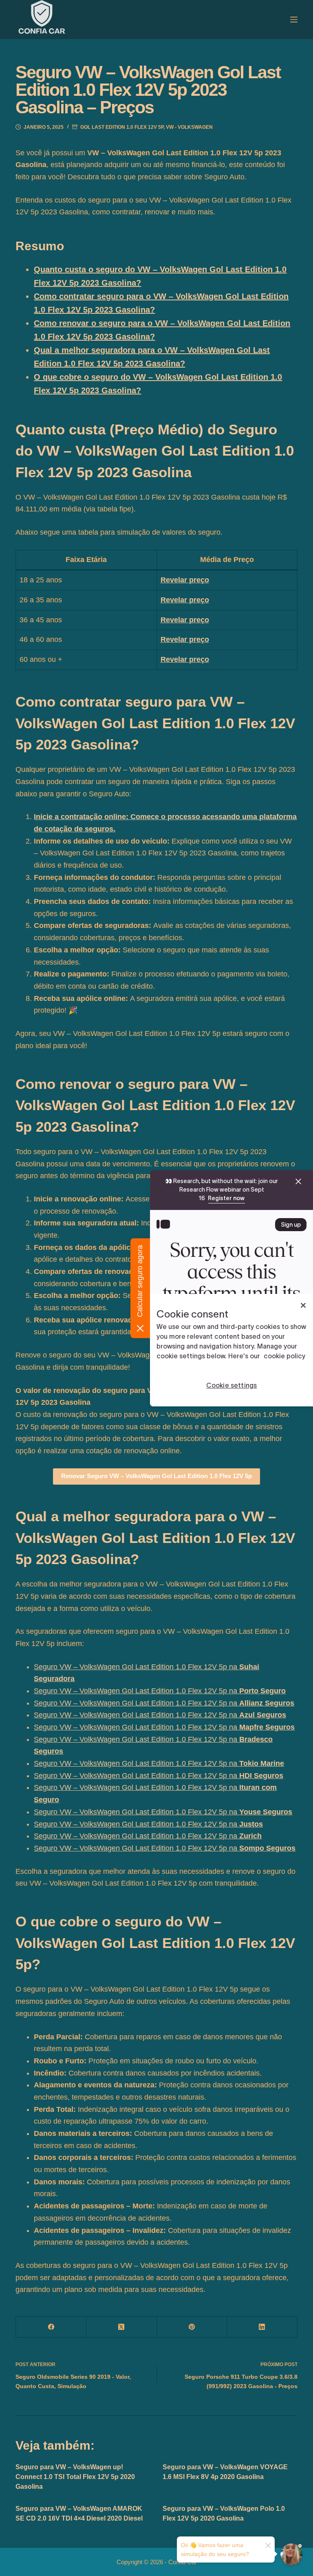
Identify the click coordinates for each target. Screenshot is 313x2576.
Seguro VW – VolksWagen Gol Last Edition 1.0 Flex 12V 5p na (160, 1691)
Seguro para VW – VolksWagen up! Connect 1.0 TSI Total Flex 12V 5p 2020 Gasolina (75, 2477)
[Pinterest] (192, 2327)
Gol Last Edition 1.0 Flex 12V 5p (122, 127)
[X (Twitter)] (122, 2327)
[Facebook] (51, 2327)
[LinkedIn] (262, 2327)
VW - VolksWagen (189, 127)
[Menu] (294, 20)
